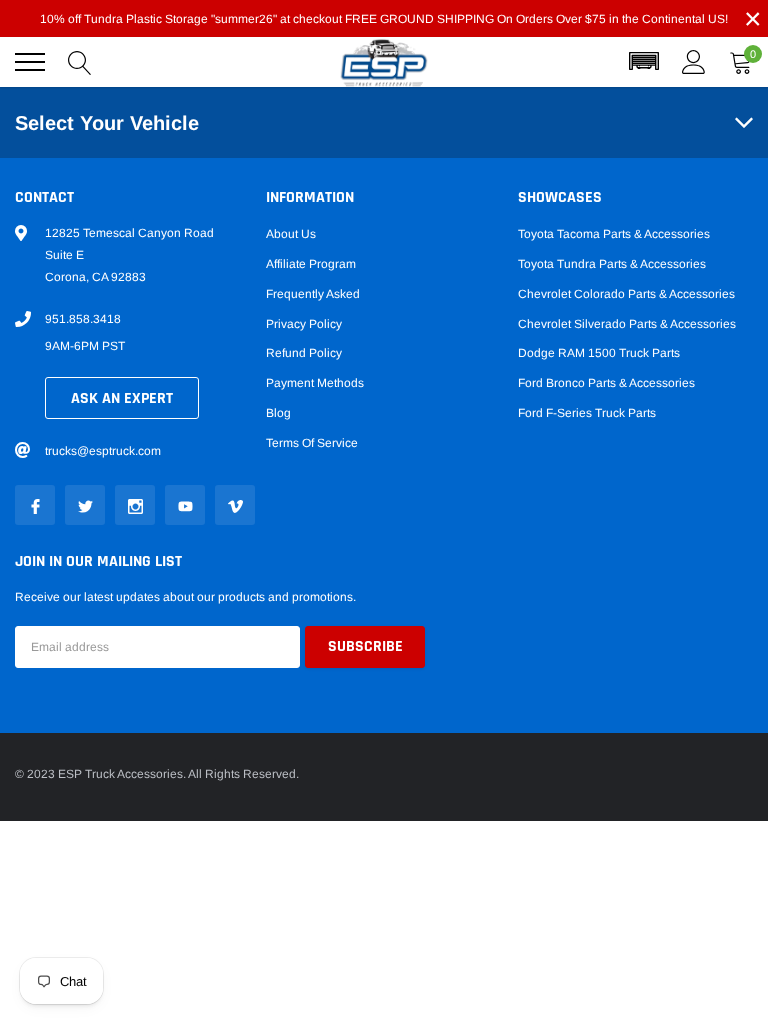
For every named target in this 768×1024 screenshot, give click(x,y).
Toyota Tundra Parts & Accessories (612, 264)
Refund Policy (304, 353)
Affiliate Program (311, 264)
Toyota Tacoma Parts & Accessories (614, 234)
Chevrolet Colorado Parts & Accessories (626, 294)
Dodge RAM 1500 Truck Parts (599, 353)
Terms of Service (312, 443)
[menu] (30, 62)
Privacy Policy (304, 324)
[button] (644, 62)
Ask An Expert (122, 398)
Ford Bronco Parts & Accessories (606, 383)
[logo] (384, 62)
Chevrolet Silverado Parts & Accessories (627, 324)
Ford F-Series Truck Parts (587, 413)
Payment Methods (315, 383)
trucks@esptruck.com (103, 451)
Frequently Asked (313, 294)
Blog (278, 413)
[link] (35, 505)
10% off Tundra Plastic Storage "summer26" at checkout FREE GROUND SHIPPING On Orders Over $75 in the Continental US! (384, 19)
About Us (291, 234)
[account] (694, 62)
